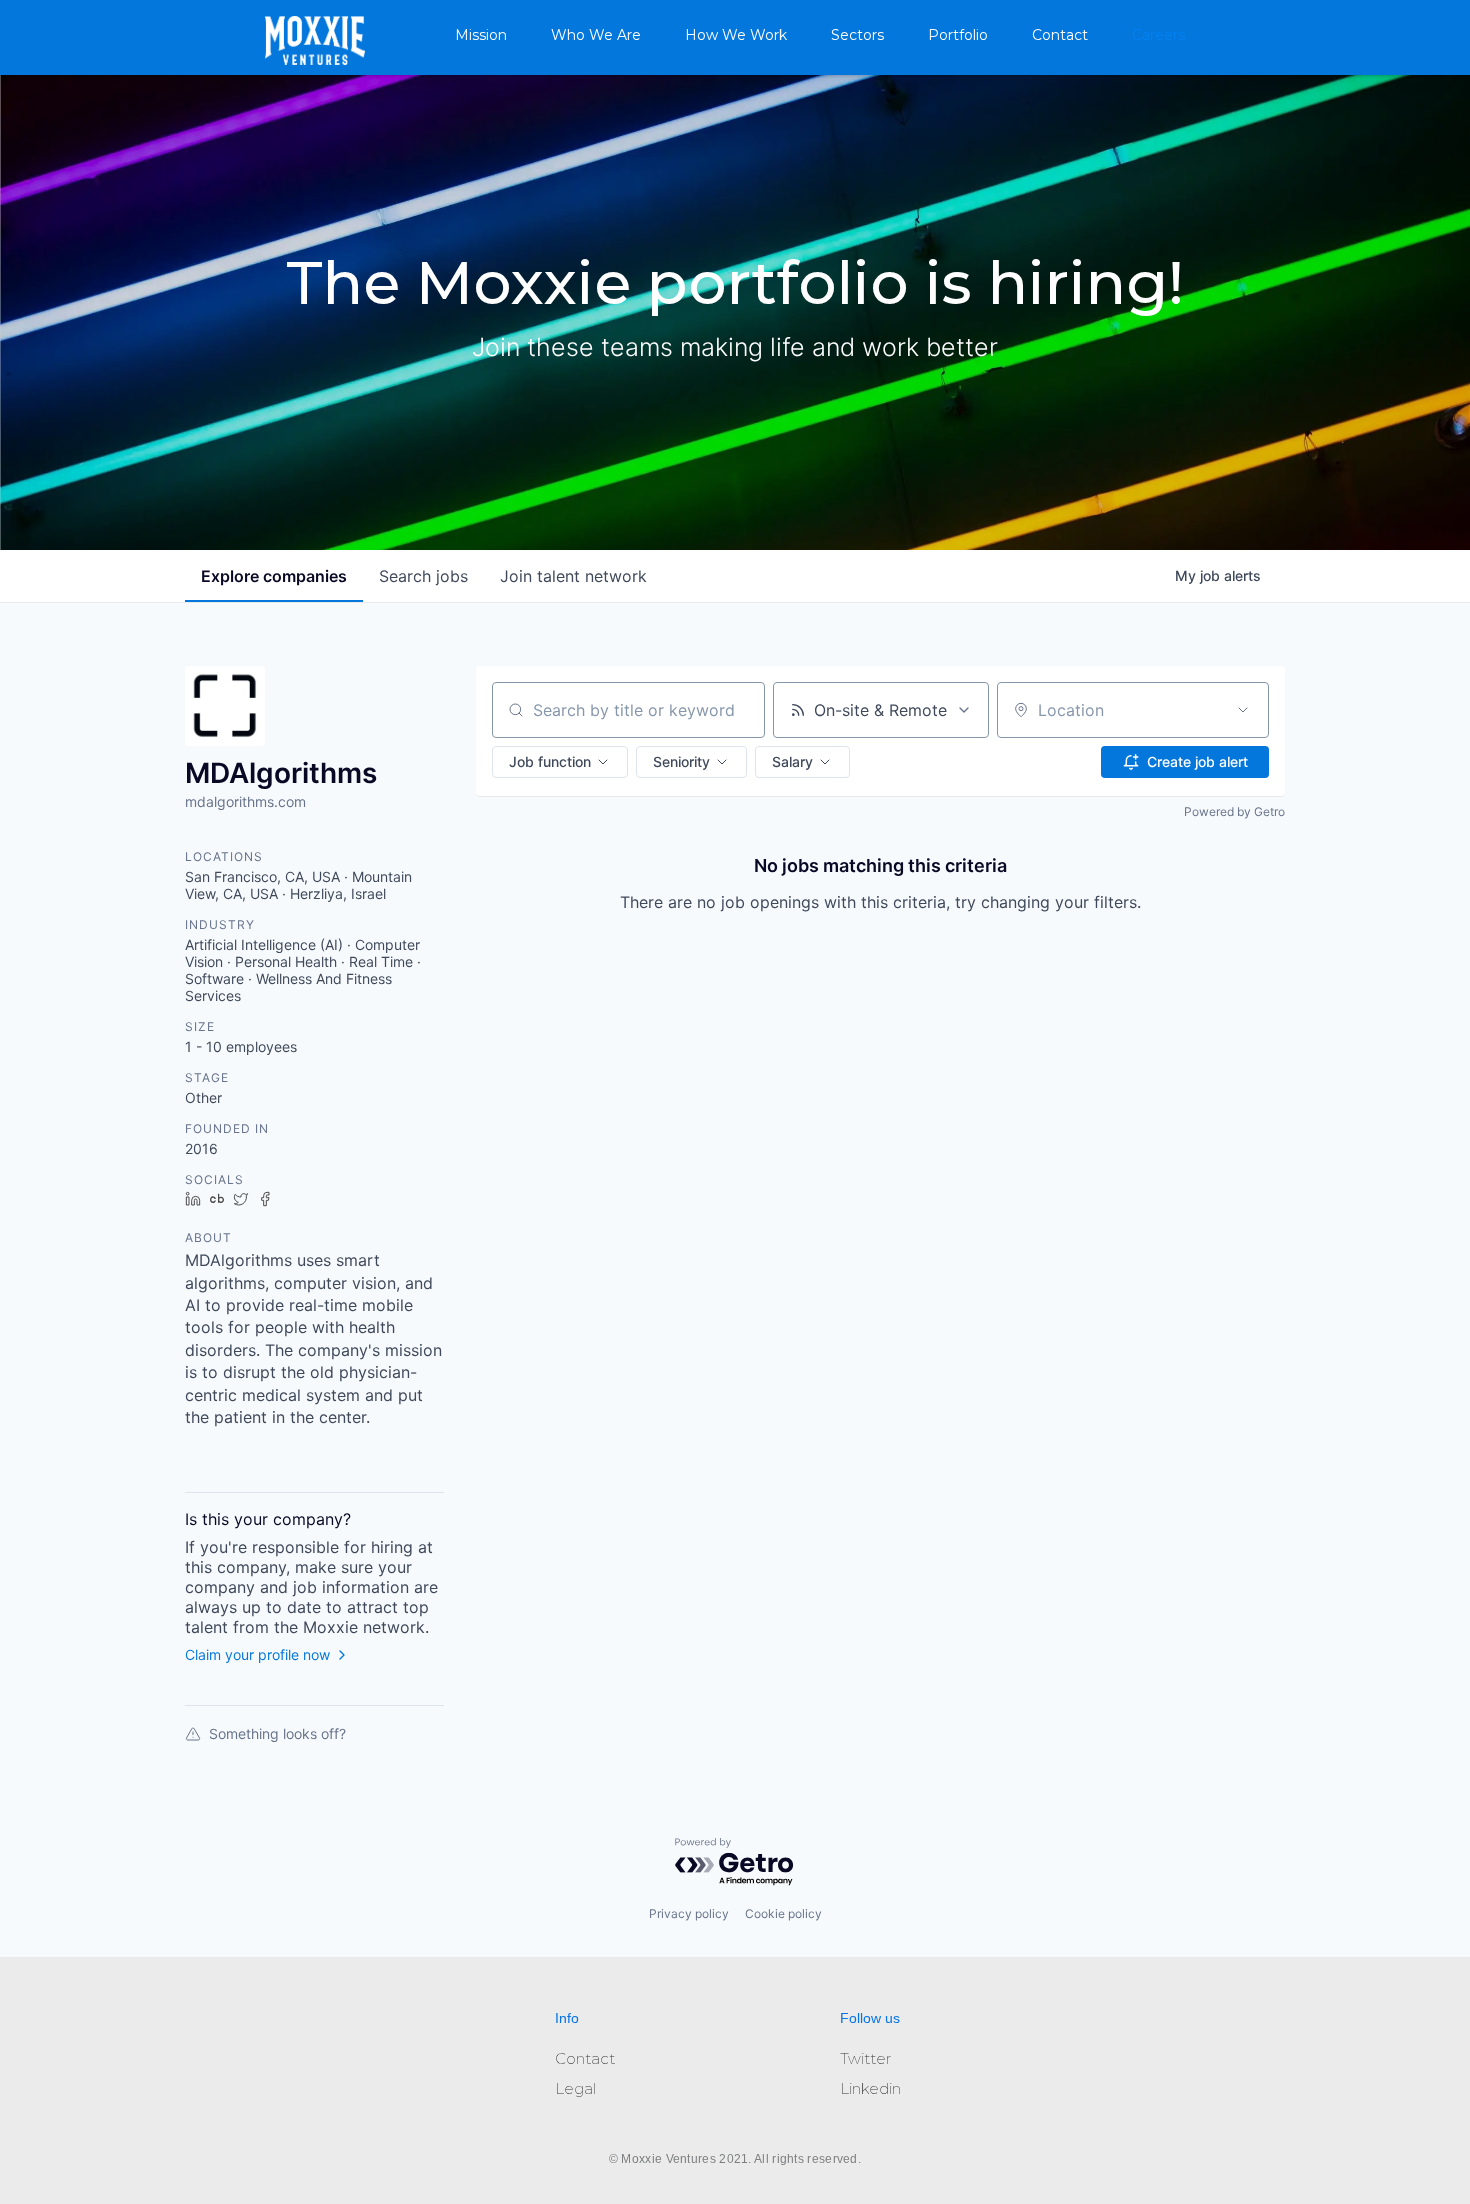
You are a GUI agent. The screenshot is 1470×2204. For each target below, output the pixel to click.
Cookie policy (783, 1913)
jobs (423, 576)
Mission (481, 35)
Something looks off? (277, 1733)
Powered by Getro (1234, 811)
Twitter (865, 2058)
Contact (1060, 35)
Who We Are (596, 35)
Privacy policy (689, 1913)
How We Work (736, 35)
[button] (560, 762)
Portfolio (958, 35)
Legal (575, 2088)
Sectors (857, 35)
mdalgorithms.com (245, 801)
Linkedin (870, 2088)
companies (274, 576)
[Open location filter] (1243, 710)
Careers (1158, 35)
